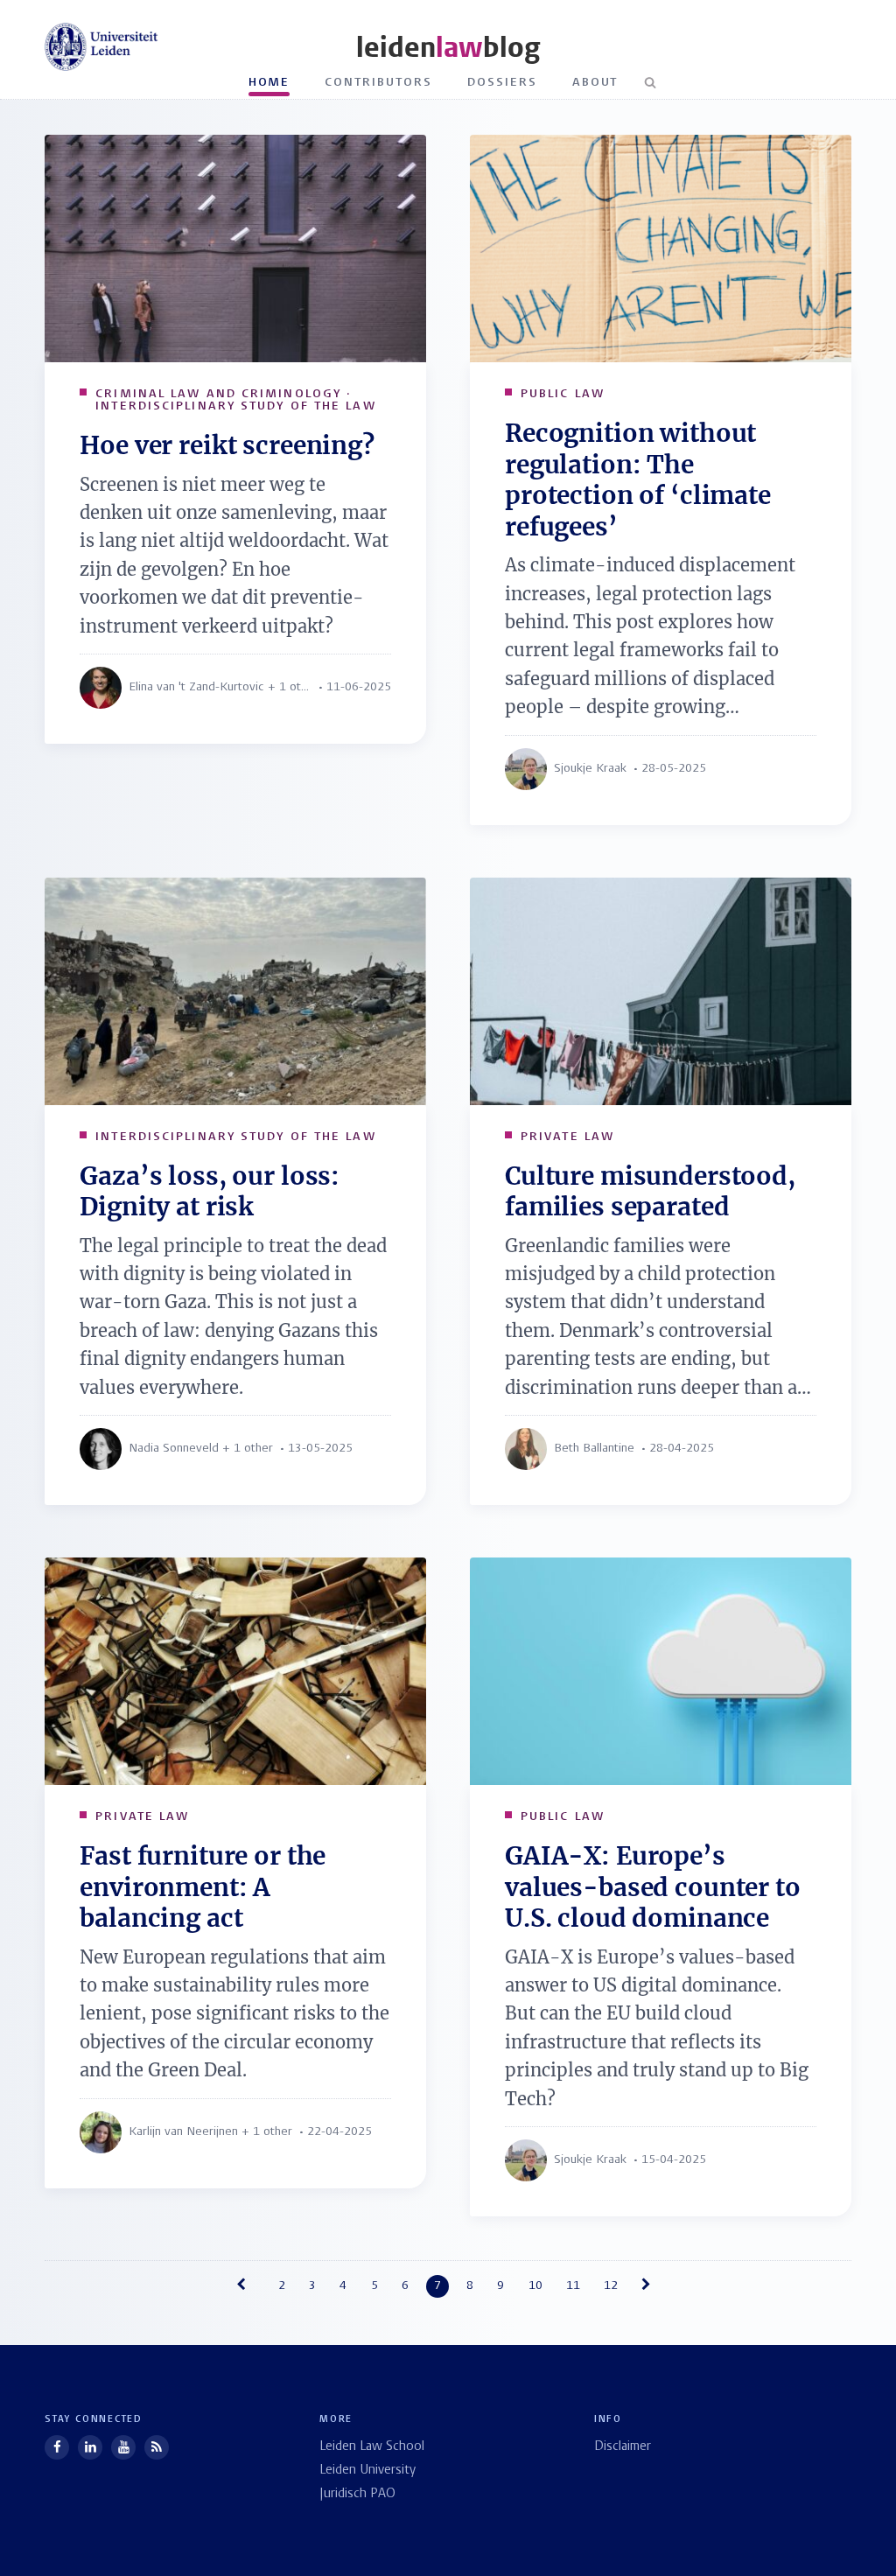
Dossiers (502, 83)
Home (269, 83)
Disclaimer (623, 2447)
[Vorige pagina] (245, 2286)
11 (573, 2286)
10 (535, 2286)
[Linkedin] (90, 2447)
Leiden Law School (372, 2447)
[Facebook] (57, 2447)
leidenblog (448, 48)
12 (611, 2286)
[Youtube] (123, 2447)
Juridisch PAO (357, 2494)
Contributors (378, 83)
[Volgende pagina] (651, 2286)
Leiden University (367, 2471)
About (595, 83)
